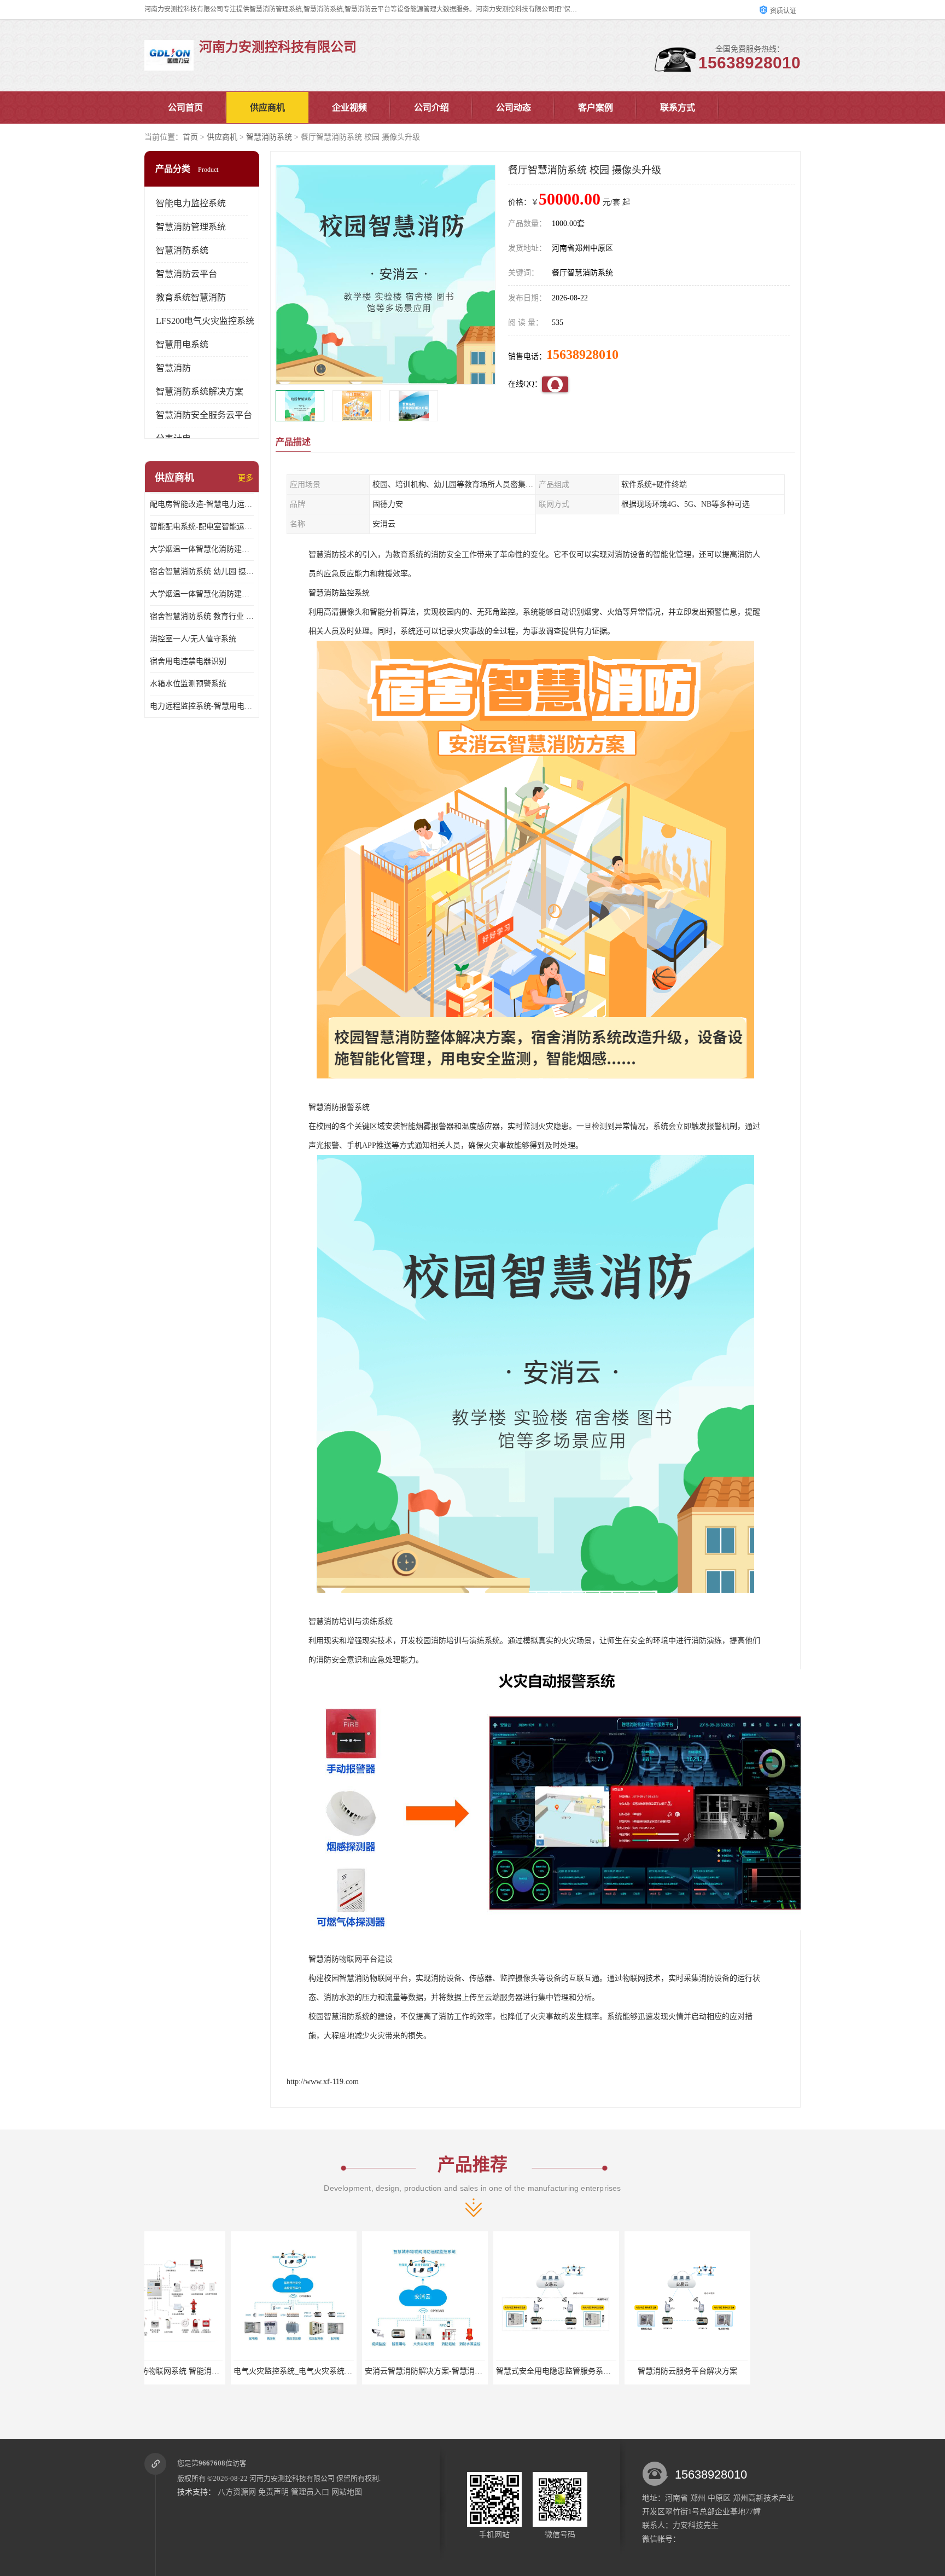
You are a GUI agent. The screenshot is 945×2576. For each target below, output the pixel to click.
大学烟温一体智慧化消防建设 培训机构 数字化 (202, 594)
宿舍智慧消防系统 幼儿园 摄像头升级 (202, 572)
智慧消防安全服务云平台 (204, 415)
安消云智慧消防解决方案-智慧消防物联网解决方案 (360, 2371)
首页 (190, 137)
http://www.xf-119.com (323, 2082)
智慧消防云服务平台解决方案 (597, 2371)
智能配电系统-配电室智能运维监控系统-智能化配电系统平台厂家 (202, 527)
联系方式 (678, 108)
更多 (246, 478)
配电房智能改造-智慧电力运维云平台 (202, 504)
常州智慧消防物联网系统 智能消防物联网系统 (745, 2371)
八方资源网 (237, 2492)
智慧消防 (173, 368)
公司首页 (185, 108)
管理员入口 (310, 2492)
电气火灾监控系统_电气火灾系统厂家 (206, 2371)
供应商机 (267, 108)
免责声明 (273, 2492)
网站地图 (347, 2492)
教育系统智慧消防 (191, 297)
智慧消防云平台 (186, 274)
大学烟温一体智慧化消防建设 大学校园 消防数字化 (202, 549)
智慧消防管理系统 (191, 227)
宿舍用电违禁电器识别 (188, 661)
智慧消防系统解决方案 (200, 391)
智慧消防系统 (269, 137)
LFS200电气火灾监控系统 (205, 321)
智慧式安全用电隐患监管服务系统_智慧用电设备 (488, 2371)
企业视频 (349, 108)
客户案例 (596, 108)
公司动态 (514, 108)
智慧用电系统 (182, 344)
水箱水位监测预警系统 (188, 684)
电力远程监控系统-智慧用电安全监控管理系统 (202, 706)
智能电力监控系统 (191, 203)
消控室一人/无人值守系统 (193, 639)
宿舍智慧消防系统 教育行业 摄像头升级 (202, 616)
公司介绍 (431, 108)
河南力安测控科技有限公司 (292, 2478)
